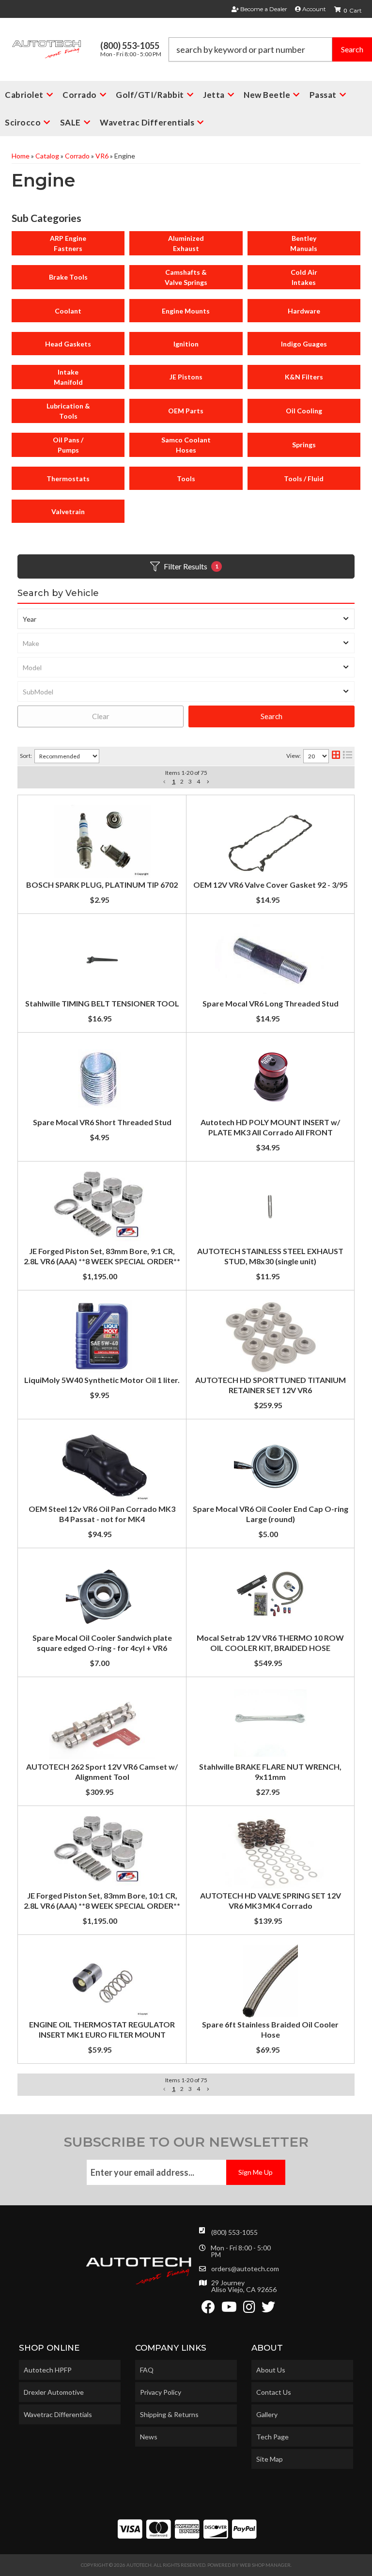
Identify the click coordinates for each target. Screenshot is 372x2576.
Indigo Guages (304, 344)
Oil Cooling (304, 411)
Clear (101, 716)
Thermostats (68, 479)
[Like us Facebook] (208, 2309)
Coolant (68, 311)
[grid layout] (336, 756)
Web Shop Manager (265, 2565)
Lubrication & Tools (68, 411)
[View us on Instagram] (249, 2309)
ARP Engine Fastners (68, 243)
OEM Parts (186, 411)
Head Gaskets (68, 344)
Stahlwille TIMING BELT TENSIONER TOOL (102, 1003)
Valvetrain (68, 511)
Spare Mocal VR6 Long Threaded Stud (271, 1003)
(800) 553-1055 (234, 2232)
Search (271, 716)
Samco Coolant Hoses (186, 445)
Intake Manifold (68, 377)
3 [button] (190, 781)
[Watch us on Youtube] (229, 2309)
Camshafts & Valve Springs (186, 277)
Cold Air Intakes (304, 277)
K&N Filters (304, 377)
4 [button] (198, 781)
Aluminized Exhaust (186, 243)
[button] (164, 782)
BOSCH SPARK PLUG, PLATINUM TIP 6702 (102, 885)
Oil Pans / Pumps (68, 445)
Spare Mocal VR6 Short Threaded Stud (102, 1122)
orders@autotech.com (245, 2269)
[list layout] (348, 756)
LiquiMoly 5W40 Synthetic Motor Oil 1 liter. (102, 1380)
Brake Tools (68, 277)
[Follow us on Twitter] (268, 2309)
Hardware (304, 311)
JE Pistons (186, 377)
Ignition (186, 344)
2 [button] (182, 781)
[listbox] (186, 619)
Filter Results (191, 566)
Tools (186, 479)
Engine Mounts (186, 311)
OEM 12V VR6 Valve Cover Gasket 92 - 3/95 (271, 885)
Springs (304, 445)
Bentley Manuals (304, 243)
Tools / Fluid (304, 479)
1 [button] (174, 781)
